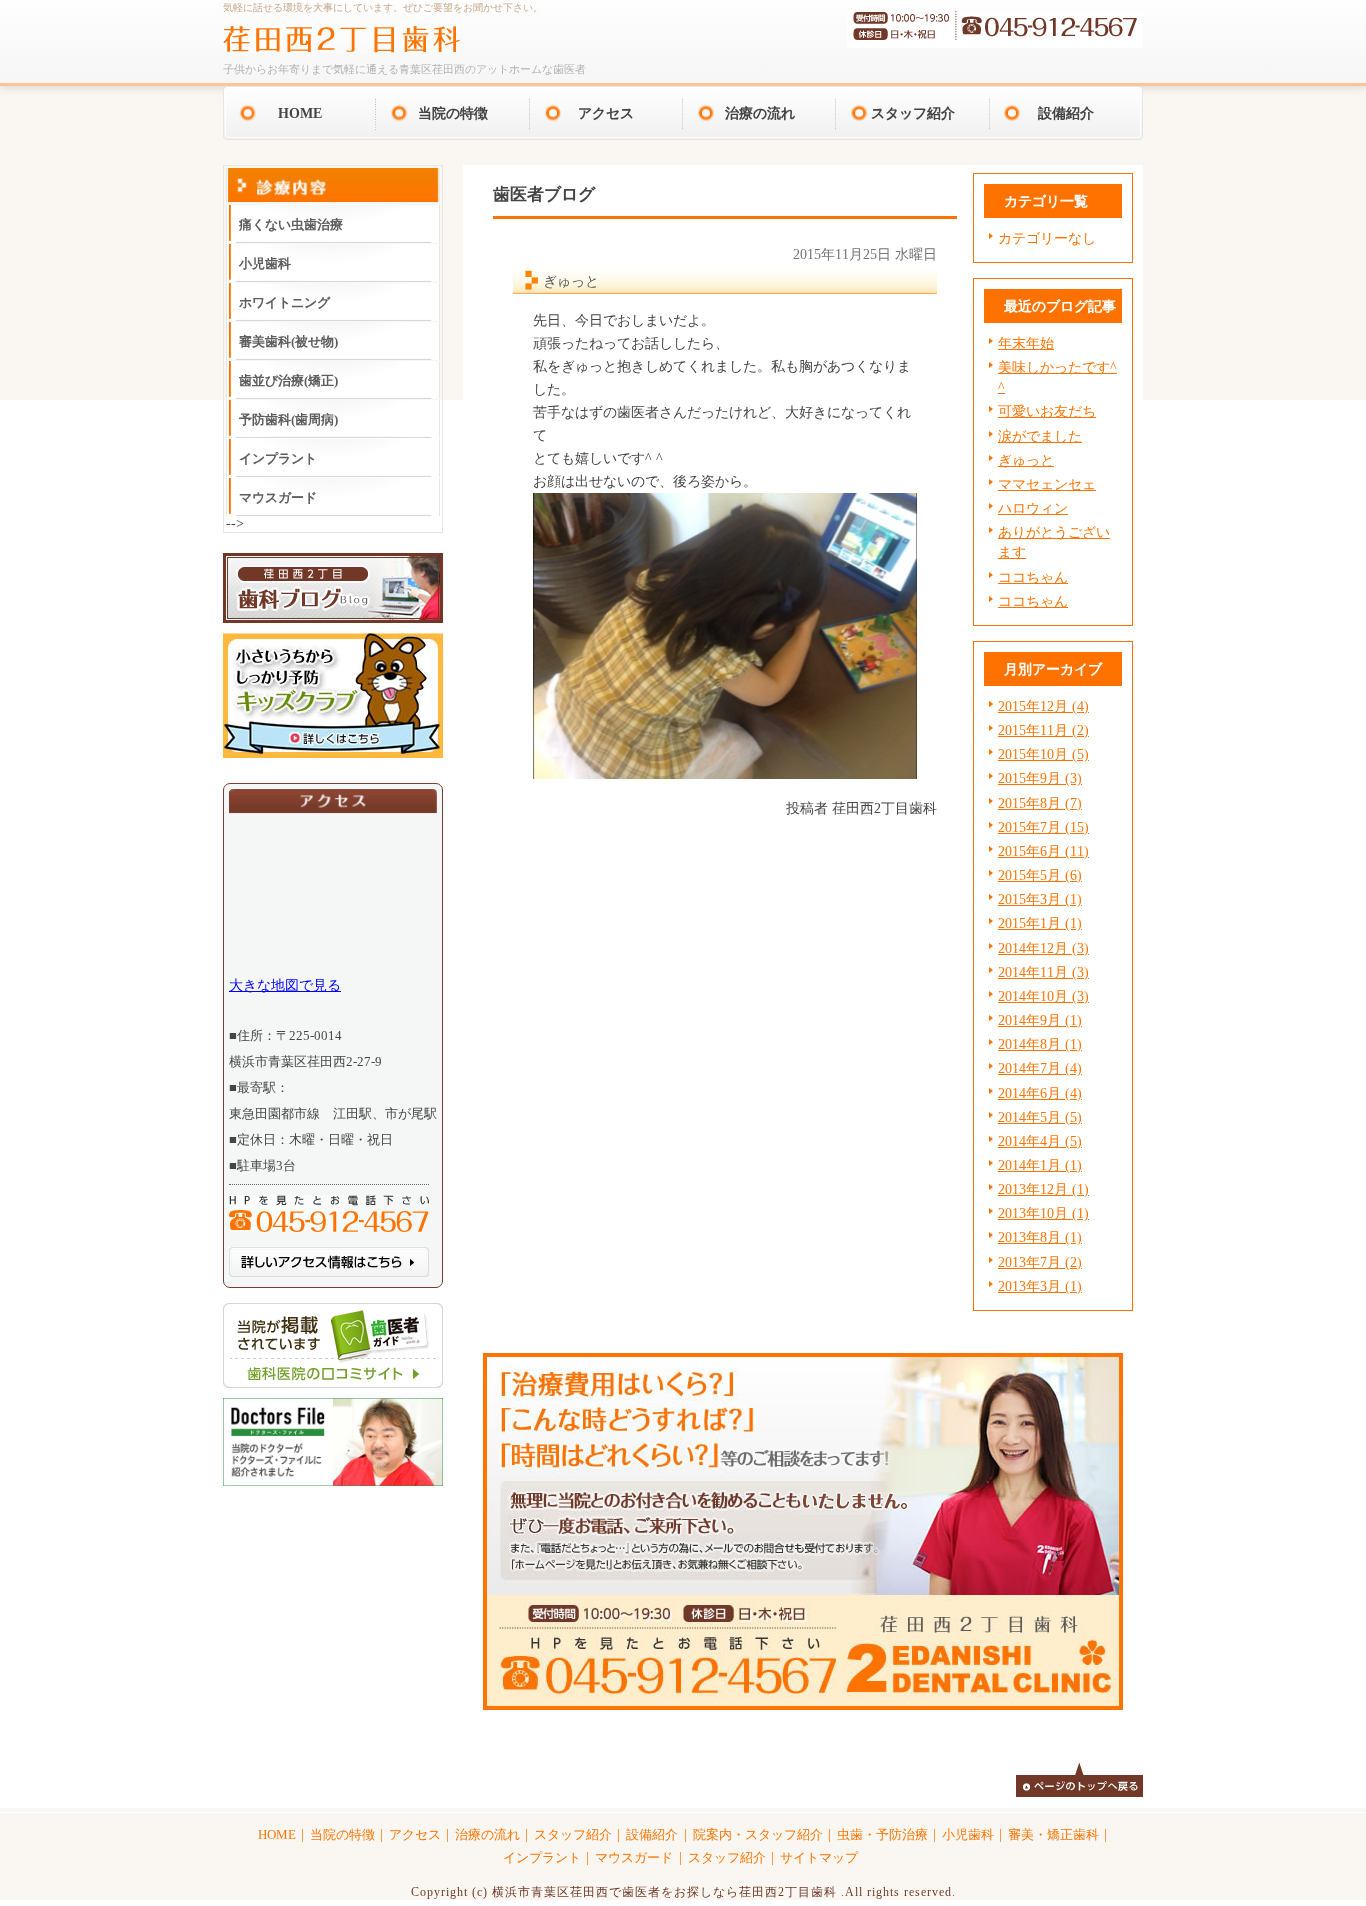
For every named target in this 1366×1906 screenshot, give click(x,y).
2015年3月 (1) (1040, 899)
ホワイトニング (284, 302)
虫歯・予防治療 (882, 1835)
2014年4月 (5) (1040, 1141)
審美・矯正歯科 (1053, 1835)
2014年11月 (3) (1043, 972)
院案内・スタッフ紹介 (758, 1835)
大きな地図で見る (285, 985)
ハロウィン (1033, 508)
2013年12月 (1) (1043, 1189)
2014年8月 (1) (1040, 1044)
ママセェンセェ (1047, 484)
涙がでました (1040, 436)
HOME (300, 113)
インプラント (278, 458)
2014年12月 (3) (1043, 948)
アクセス (606, 113)
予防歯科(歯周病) (288, 419)
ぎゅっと (1026, 460)
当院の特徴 (453, 113)
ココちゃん (1033, 577)
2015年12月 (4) (1043, 706)
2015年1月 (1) (1040, 923)
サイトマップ (819, 1858)
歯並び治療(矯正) (288, 380)
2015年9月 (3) (1040, 778)
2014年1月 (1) (1040, 1165)
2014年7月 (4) (1040, 1068)
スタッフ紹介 (913, 113)
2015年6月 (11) (1043, 851)
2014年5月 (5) (1040, 1117)
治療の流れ (760, 113)
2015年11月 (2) (1043, 730)
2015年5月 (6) (1040, 875)
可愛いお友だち (1047, 411)
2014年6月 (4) (1040, 1093)
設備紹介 (1066, 113)
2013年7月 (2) (1040, 1262)
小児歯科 (265, 263)
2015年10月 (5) (1043, 754)
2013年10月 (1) (1043, 1213)
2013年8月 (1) (1040, 1237)
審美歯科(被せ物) (288, 341)
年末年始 (1026, 343)
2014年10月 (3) (1043, 996)
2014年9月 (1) (1040, 1020)
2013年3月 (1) (1040, 1286)
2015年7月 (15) (1043, 827)
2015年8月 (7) (1040, 803)
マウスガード (278, 497)
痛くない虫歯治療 (291, 224)
